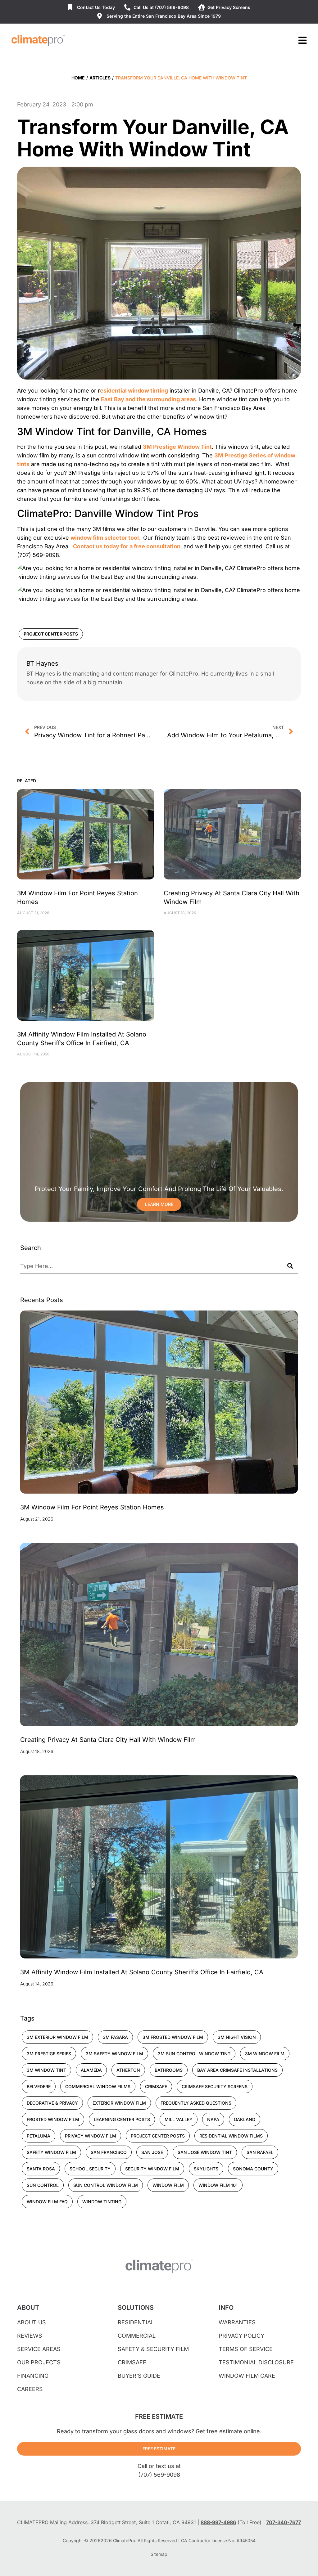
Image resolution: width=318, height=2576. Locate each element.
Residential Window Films (231, 2136)
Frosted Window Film (53, 2119)
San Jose (152, 2152)
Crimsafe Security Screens (215, 2086)
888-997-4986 (218, 2522)
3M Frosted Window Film (173, 2037)
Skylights (206, 2169)
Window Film (168, 2185)
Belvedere (39, 2086)
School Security (90, 2169)
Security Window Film (152, 2169)
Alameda (91, 2070)
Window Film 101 (218, 2185)
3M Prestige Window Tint (177, 447)
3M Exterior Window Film (57, 2037)
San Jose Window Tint (205, 2152)
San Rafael (260, 2152)
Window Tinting (102, 2202)
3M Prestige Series (49, 2054)
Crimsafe (156, 2086)
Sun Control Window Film (106, 2185)
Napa (213, 2119)
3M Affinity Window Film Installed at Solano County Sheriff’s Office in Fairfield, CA (142, 1972)
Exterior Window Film (119, 2103)
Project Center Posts (51, 634)
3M (219, 455)
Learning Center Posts (122, 2119)
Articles (100, 78)
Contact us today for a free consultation (127, 546)
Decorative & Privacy (52, 2103)
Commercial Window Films (98, 2086)
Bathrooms (169, 2070)
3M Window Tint (46, 2070)
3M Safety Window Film (114, 2054)
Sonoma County (253, 2169)
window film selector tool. (106, 538)
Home (78, 78)
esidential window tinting (134, 391)
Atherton (128, 2070)
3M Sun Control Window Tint (194, 2054)
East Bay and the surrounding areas (148, 399)
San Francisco (109, 2152)
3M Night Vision (237, 2037)
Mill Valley (179, 2119)
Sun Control (43, 2185)
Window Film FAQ (47, 2202)
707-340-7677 (284, 2522)
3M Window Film (265, 2054)
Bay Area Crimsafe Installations (237, 2070)
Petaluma (39, 2136)
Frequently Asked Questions (196, 2103)
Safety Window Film (51, 2152)
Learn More (159, 1204)
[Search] (290, 1266)
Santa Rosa (41, 2169)
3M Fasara (115, 2037)
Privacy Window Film (91, 2136)
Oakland (245, 2119)
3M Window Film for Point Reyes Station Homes (92, 1507)
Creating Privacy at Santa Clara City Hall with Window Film (108, 1740)
